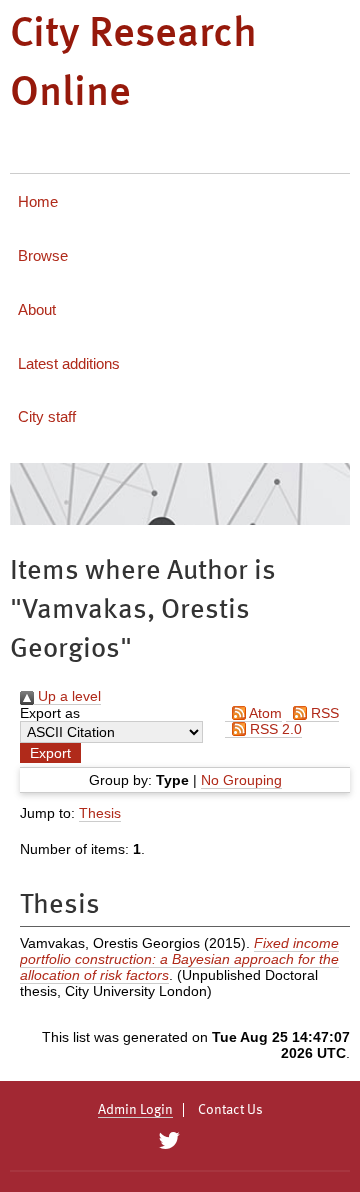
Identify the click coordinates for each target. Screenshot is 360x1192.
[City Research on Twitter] (168, 1141)
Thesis (100, 813)
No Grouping (241, 780)
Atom (264, 713)
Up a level (67, 696)
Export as (50, 713)
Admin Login (135, 1110)
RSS (323, 713)
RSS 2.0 (274, 729)
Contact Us (230, 1110)
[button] (50, 753)
